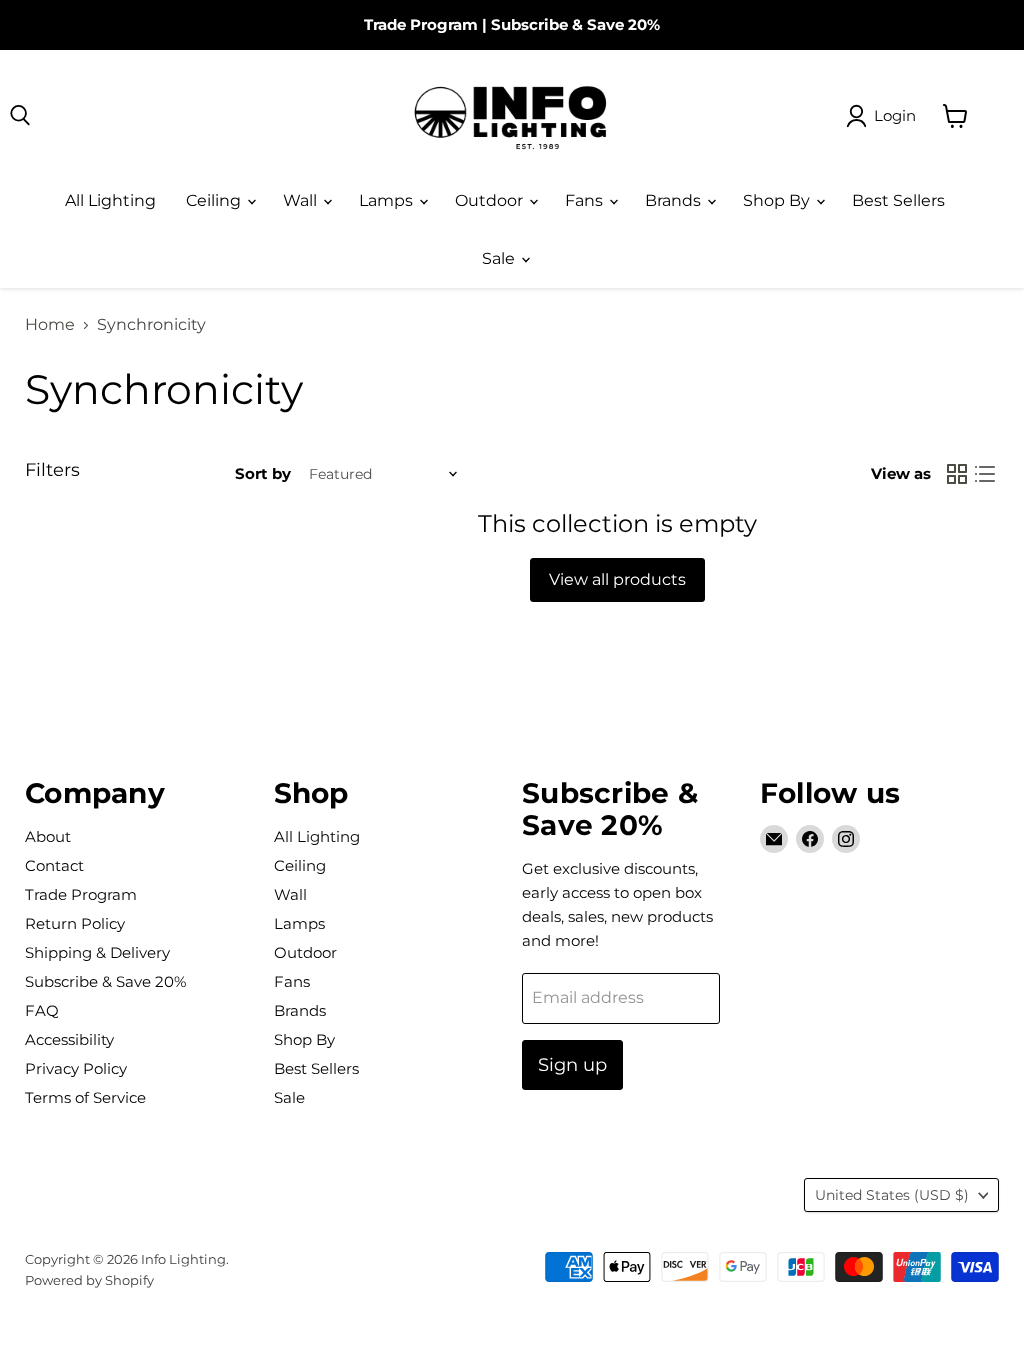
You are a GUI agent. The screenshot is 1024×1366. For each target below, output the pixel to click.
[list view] (985, 474)
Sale (500, 258)
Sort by (263, 473)
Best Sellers (898, 200)
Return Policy (75, 923)
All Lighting (110, 200)
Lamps (388, 200)
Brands (675, 200)
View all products (617, 579)
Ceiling (215, 200)
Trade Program (421, 24)
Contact (54, 865)
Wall (302, 200)
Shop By (778, 200)
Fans (586, 200)
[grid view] (957, 474)
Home (50, 325)
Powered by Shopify (89, 1280)
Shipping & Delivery (97, 952)
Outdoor (491, 200)
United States (892, 1195)
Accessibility (69, 1039)
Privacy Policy (76, 1068)
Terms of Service (85, 1097)
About (48, 836)
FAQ (42, 1010)
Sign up (572, 1065)
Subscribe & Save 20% (575, 24)
